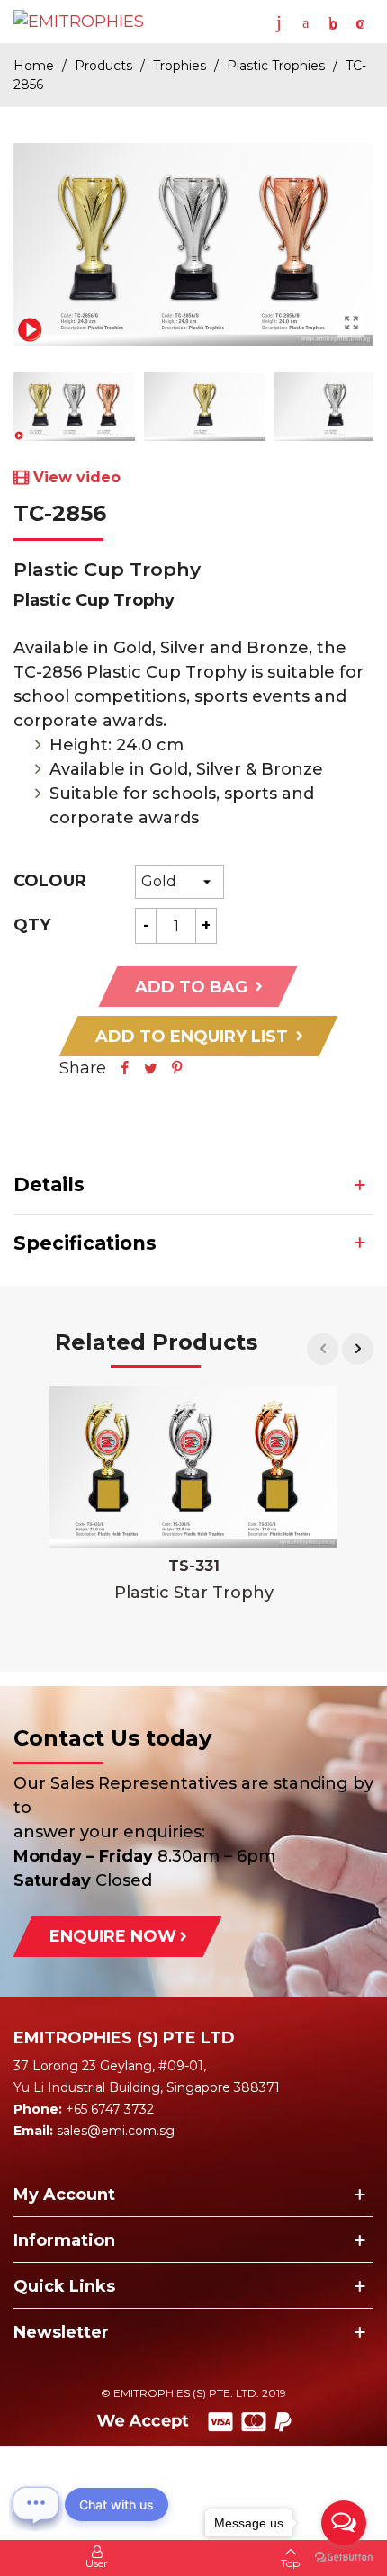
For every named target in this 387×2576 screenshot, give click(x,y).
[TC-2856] (351, 323)
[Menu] (279, 22)
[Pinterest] (177, 1068)
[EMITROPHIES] (83, 22)
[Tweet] (151, 1068)
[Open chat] (36, 2504)
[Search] (306, 22)
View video (77, 477)
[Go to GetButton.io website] (344, 2558)
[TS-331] (193, 1467)
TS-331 (194, 1566)
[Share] (125, 1068)
